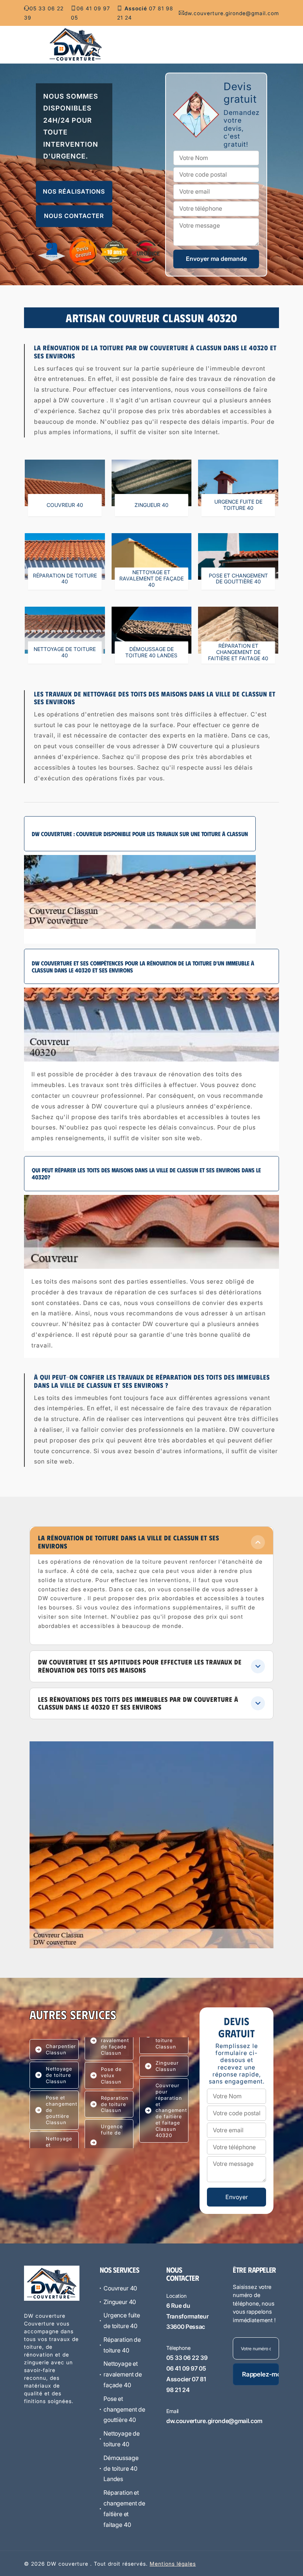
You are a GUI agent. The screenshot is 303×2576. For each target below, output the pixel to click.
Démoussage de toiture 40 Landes (121, 2468)
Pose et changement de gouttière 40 (124, 2409)
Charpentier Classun (61, 2049)
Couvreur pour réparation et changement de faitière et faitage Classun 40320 (171, 2110)
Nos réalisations (74, 192)
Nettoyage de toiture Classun (59, 2075)
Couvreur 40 (120, 2288)
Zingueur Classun (167, 2066)
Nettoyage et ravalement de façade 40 (123, 2374)
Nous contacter (74, 216)
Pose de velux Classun (111, 2075)
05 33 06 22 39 (44, 13)
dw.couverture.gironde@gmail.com (232, 13)
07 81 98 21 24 (145, 13)
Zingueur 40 (120, 2302)
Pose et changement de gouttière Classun (62, 2110)
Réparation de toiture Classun (115, 2104)
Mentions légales (173, 2564)
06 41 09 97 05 (91, 13)
